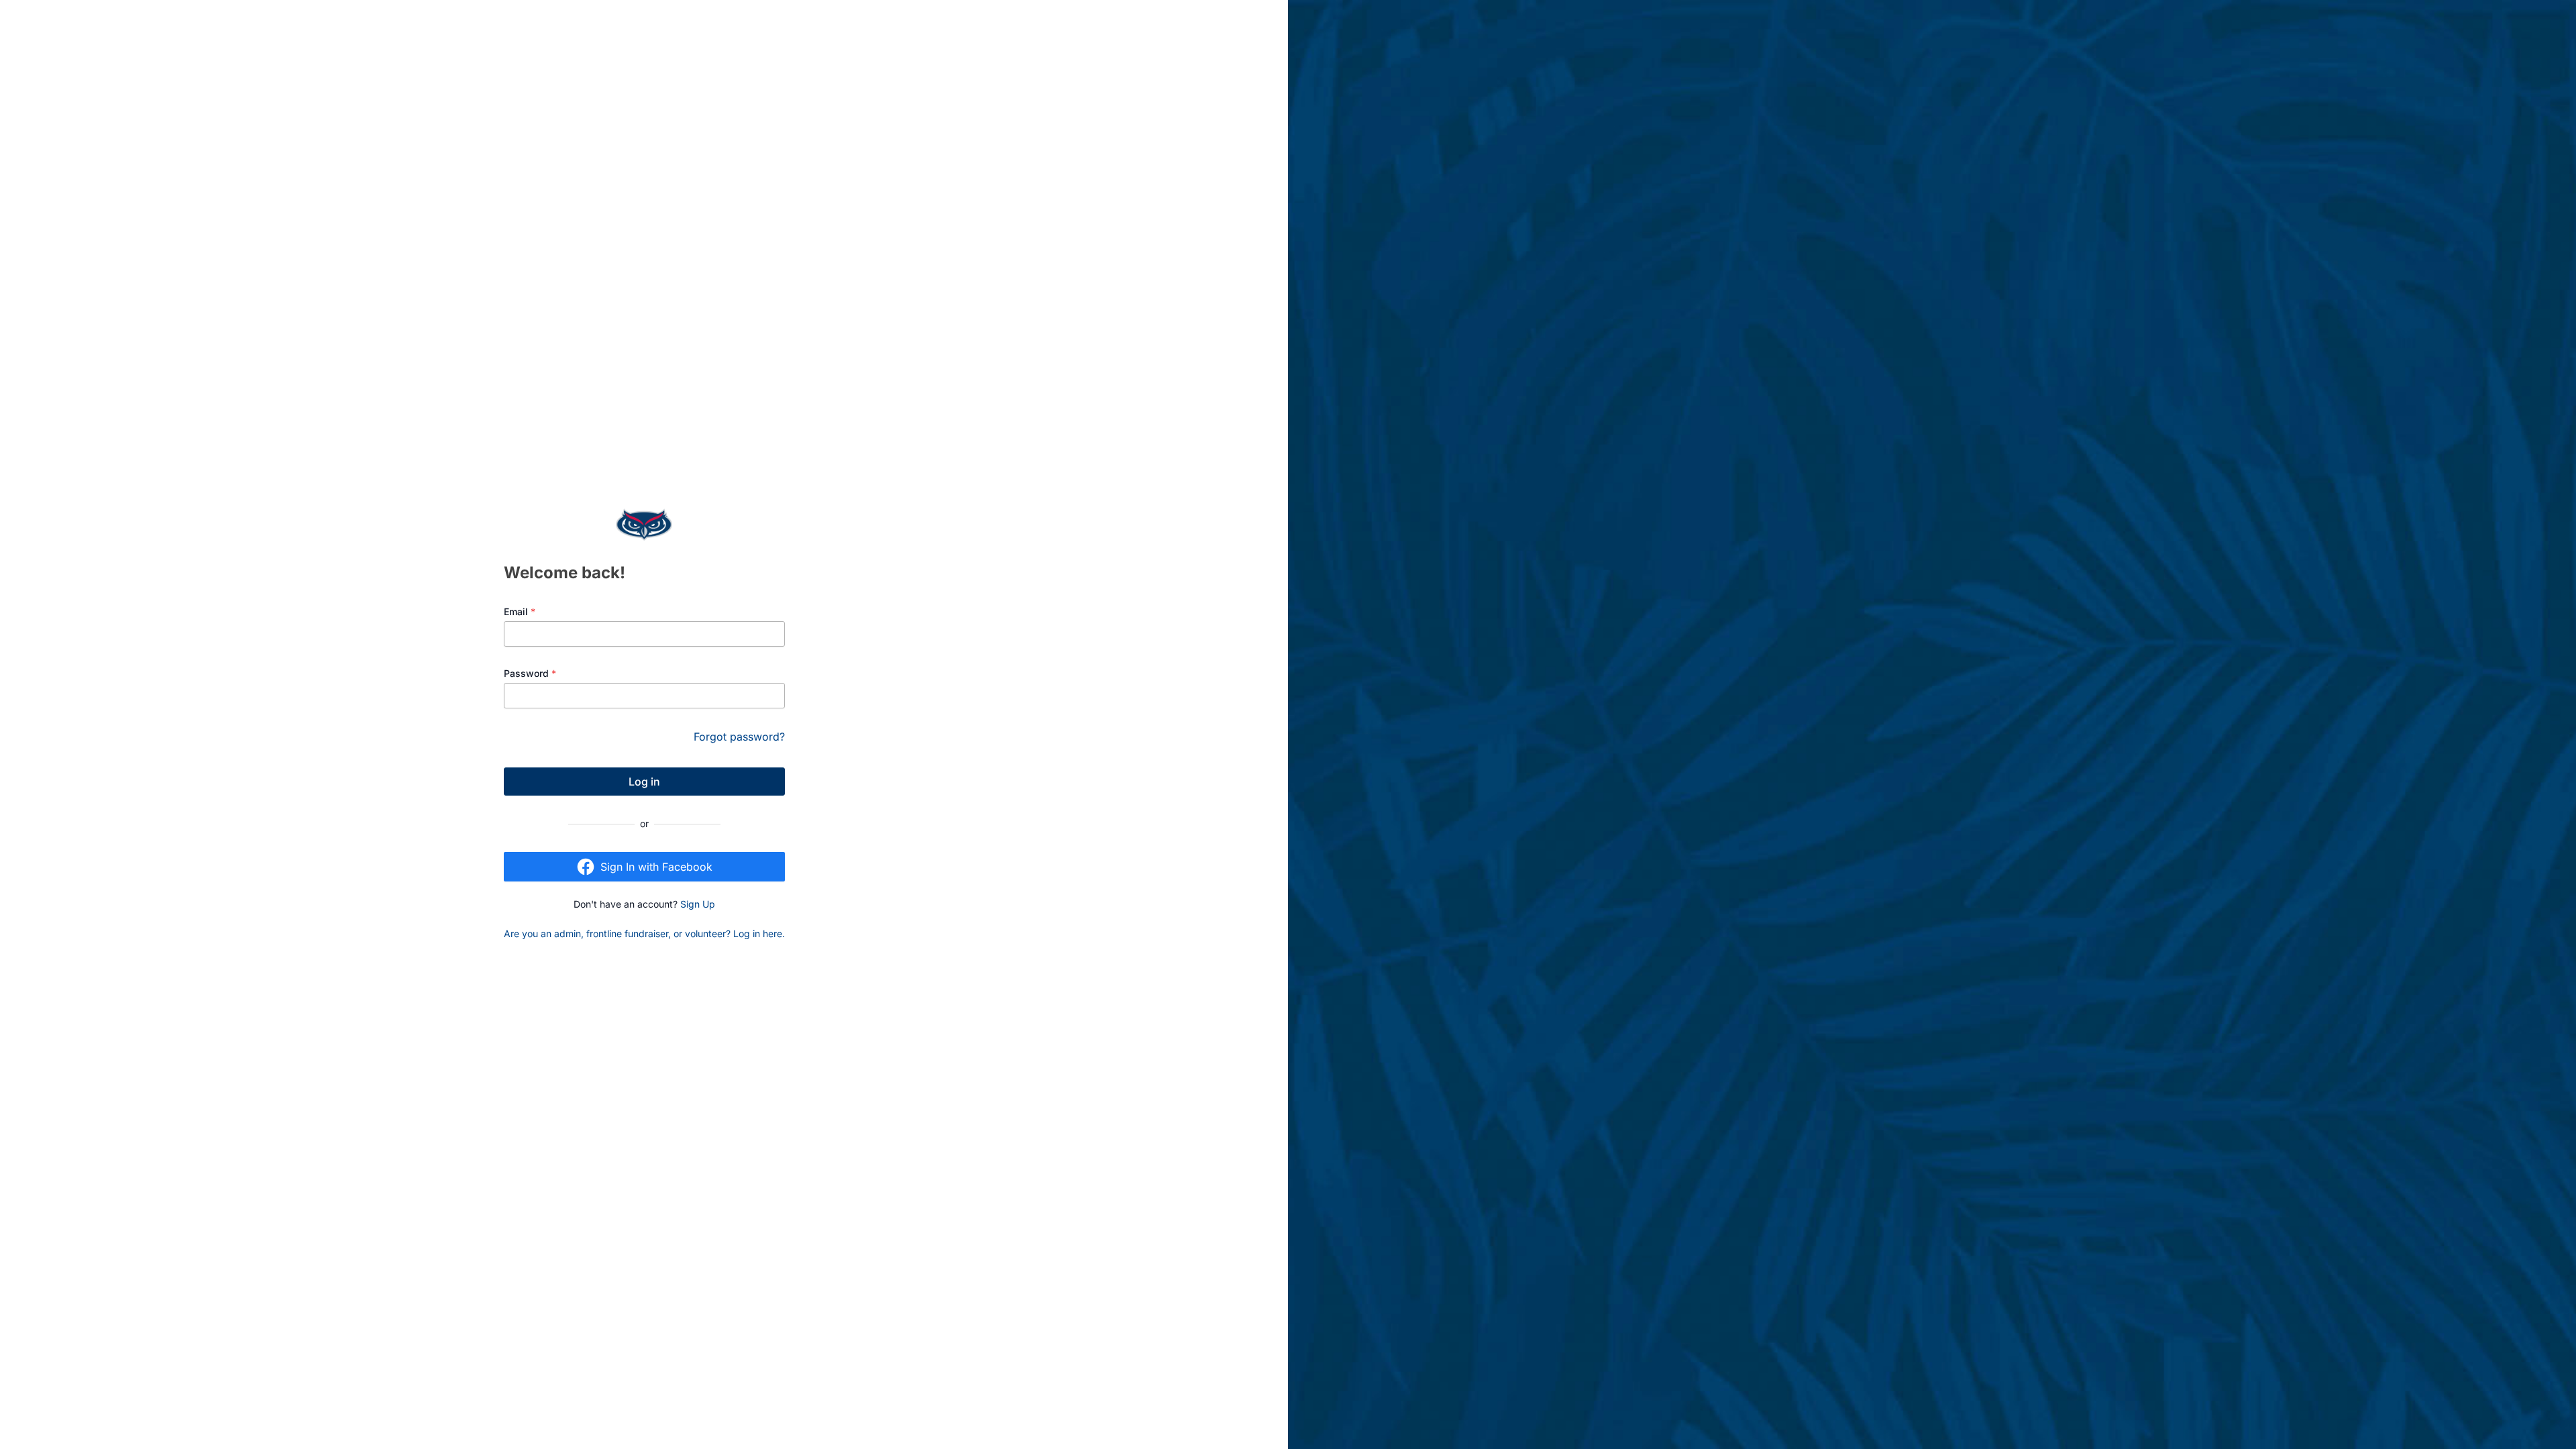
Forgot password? (739, 737)
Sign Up (698, 904)
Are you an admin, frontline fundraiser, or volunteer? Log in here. (644, 933)
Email (520, 611)
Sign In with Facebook (656, 867)
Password (530, 673)
